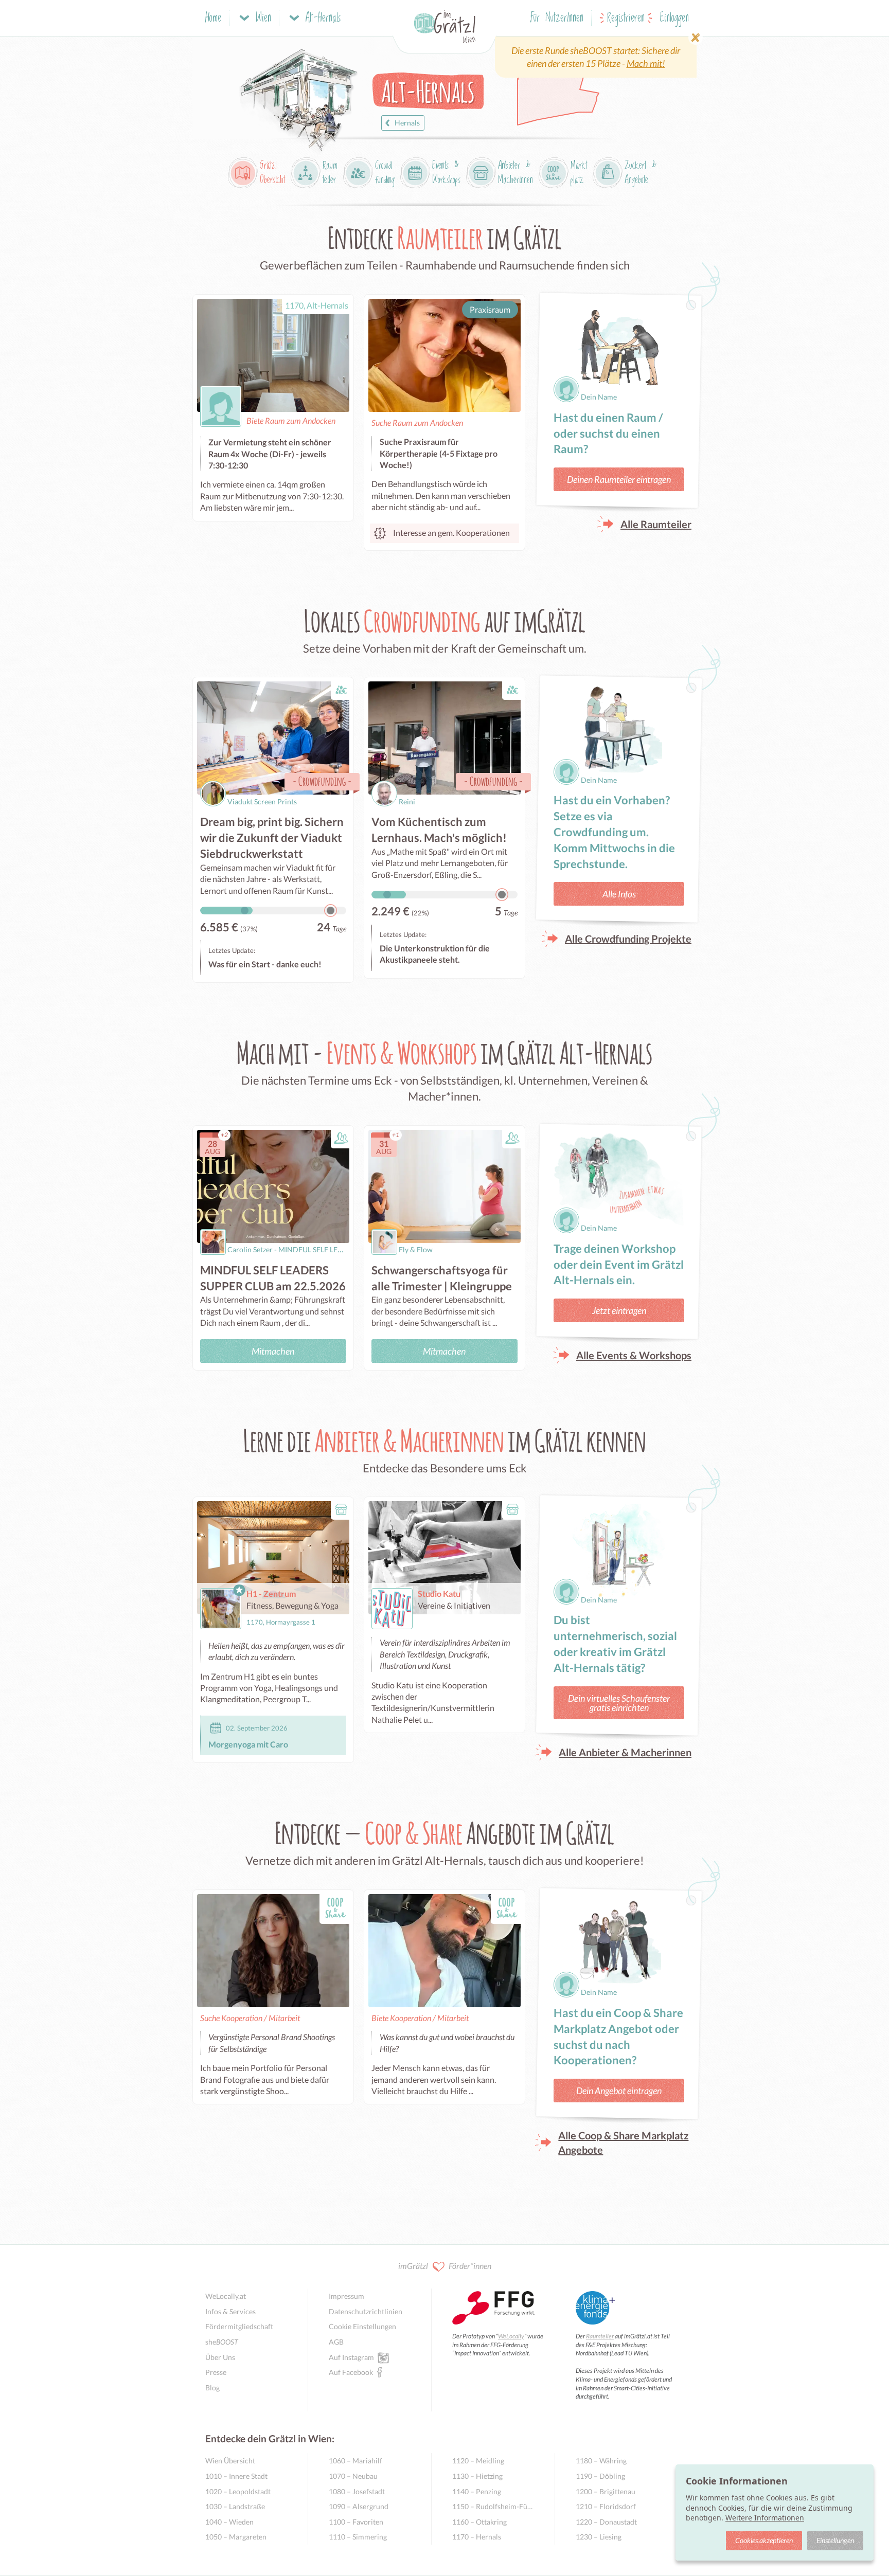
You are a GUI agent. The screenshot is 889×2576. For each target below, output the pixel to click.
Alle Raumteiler (656, 524)
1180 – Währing (601, 2461)
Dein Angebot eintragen (619, 2091)
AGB (336, 2342)
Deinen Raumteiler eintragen (619, 479)
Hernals (407, 123)
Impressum (346, 2296)
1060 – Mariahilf (355, 2461)
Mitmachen (273, 1351)
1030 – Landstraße (235, 2506)
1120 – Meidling (478, 2461)
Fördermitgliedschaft (239, 2326)
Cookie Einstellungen (362, 2326)
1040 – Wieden (229, 2522)
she (222, 2342)
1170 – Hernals (477, 2537)
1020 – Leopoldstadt (238, 2491)
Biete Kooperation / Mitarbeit (420, 2018)
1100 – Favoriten (356, 2522)
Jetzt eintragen (619, 1310)
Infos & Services (230, 2311)
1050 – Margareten (236, 2537)
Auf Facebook (351, 2372)
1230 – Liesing (599, 2537)
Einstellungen (835, 2540)
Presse (216, 2372)
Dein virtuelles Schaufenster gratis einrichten (619, 1703)
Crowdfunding (322, 781)
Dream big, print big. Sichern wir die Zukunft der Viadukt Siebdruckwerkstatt (272, 837)
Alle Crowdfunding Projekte (628, 939)
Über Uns (220, 2357)
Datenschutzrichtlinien (366, 2311)
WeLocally (511, 2336)
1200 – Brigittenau (606, 2491)
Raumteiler (600, 2336)
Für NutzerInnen (557, 18)
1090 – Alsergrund (359, 2506)
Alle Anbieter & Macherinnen (625, 1752)
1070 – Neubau (353, 2476)
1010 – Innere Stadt (236, 2476)
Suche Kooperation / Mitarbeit (250, 2018)
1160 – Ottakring (479, 2522)
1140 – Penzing (477, 2491)
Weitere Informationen (765, 2518)
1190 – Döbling (600, 2476)
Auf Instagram (351, 2357)
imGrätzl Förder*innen (445, 2266)
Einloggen (674, 18)
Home (213, 18)
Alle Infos (619, 894)
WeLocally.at (226, 2296)
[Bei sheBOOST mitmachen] (596, 57)
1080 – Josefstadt (357, 2491)
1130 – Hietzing (477, 2476)
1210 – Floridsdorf (606, 2506)
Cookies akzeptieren (764, 2540)
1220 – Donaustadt (606, 2522)
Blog (212, 2388)
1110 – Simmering (358, 2537)
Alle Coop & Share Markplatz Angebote (623, 2142)
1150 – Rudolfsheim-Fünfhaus (493, 2506)
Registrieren (626, 18)
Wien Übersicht (230, 2461)
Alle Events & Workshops (634, 1355)
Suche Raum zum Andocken (417, 422)
